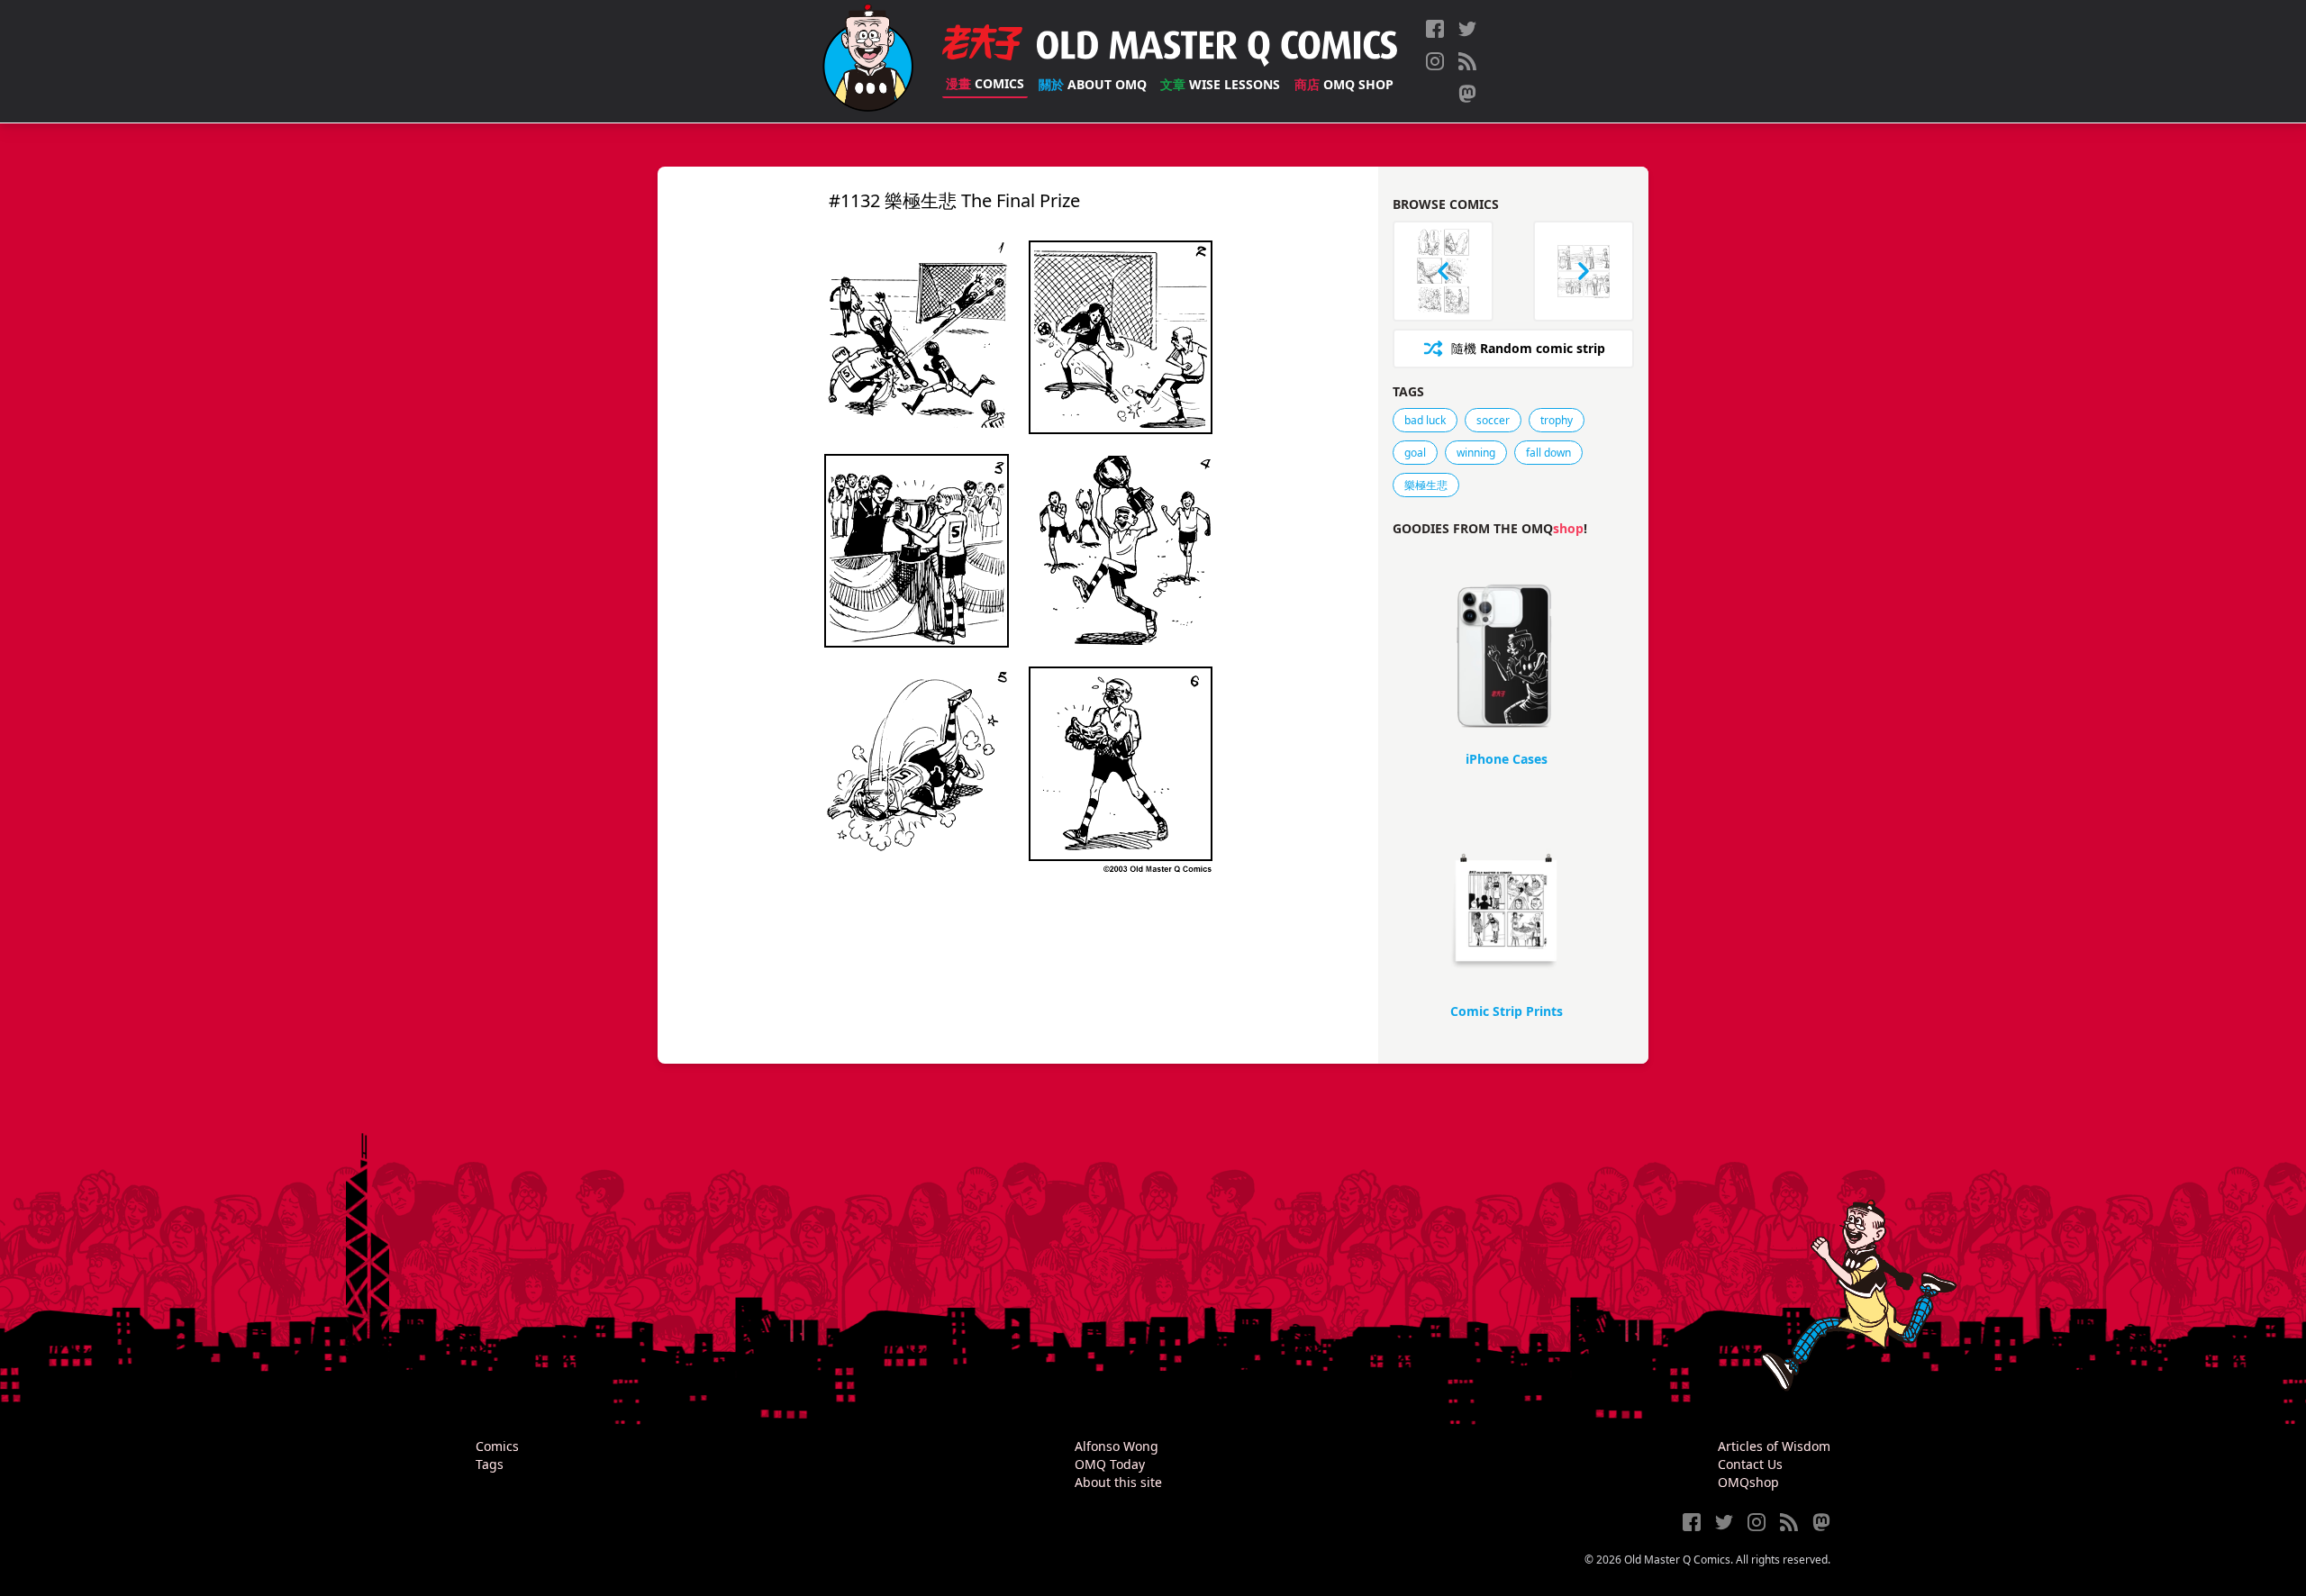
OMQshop (1748, 1482)
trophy (1557, 420)
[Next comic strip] (1584, 271)
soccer (1493, 420)
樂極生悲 (1426, 485)
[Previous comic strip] (1443, 271)
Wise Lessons (1220, 84)
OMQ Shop (1344, 84)
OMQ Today (1110, 1464)
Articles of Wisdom (1774, 1446)
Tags (490, 1464)
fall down (1548, 453)
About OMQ (1093, 84)
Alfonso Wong (1117, 1446)
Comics (985, 83)
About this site (1118, 1482)
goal (1415, 453)
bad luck (1425, 420)
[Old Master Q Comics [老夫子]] (868, 61)
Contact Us (1750, 1464)
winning (1476, 453)
